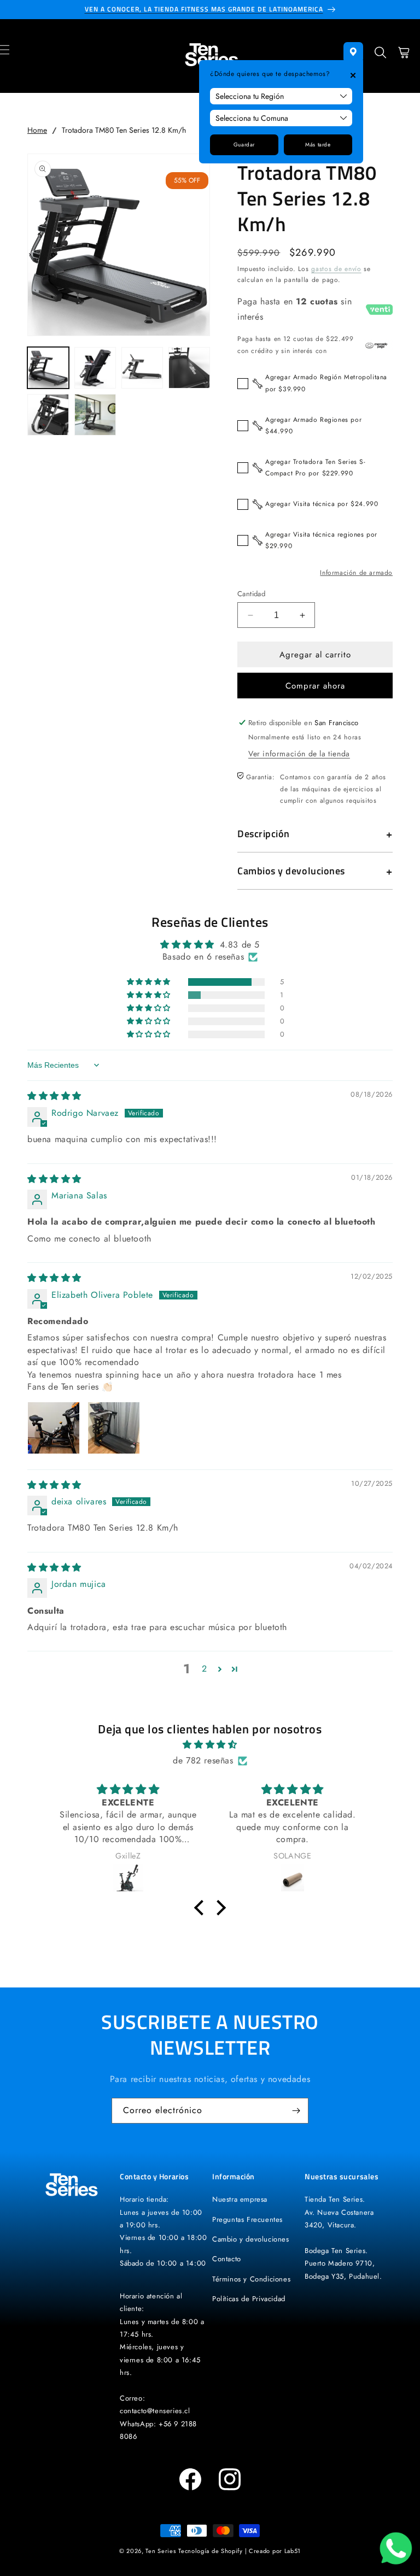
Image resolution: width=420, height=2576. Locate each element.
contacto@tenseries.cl (155, 2411)
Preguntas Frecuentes (247, 2219)
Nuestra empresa (240, 2199)
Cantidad (251, 594)
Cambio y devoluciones (251, 2239)
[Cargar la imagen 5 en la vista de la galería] (48, 415)
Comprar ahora (315, 686)
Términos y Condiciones (251, 2279)
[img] (54, 1096)
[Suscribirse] (296, 2111)
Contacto (227, 2259)
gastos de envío (336, 269)
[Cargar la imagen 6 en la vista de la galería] (95, 415)
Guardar (244, 145)
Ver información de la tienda (299, 754)
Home (37, 130)
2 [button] (205, 1669)
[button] (381, 56)
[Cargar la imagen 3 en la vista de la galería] (142, 368)
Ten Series (161, 2551)
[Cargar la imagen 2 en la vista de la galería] (95, 368)
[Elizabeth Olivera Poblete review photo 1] (54, 1428)
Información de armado (356, 573)
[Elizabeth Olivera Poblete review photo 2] (114, 1428)
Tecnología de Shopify (211, 2551)
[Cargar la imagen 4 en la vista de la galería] (189, 368)
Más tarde (318, 145)
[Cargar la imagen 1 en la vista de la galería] (48, 368)
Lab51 (293, 2551)
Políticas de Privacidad (249, 2299)
